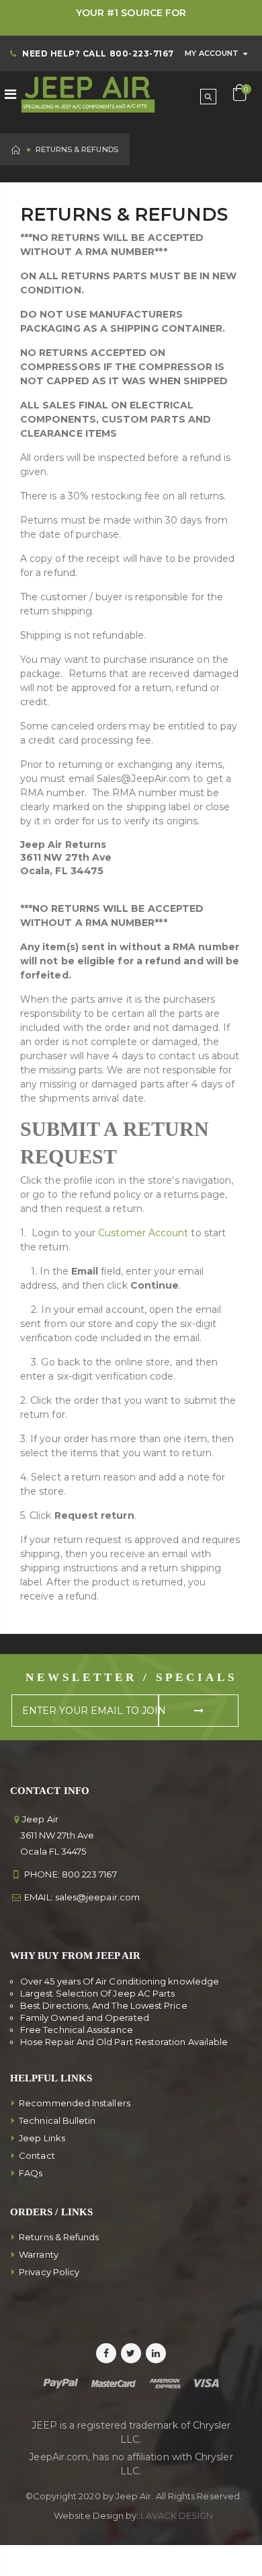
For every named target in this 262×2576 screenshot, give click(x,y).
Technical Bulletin (57, 2120)
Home (16, 150)
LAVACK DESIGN (177, 2515)
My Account (212, 53)
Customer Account (143, 1233)
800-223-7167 (142, 53)
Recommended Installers (75, 2103)
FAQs (31, 2173)
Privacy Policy (49, 2272)
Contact (37, 2155)
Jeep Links (42, 2138)
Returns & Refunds (59, 2237)
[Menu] (10, 94)
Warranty (39, 2254)
